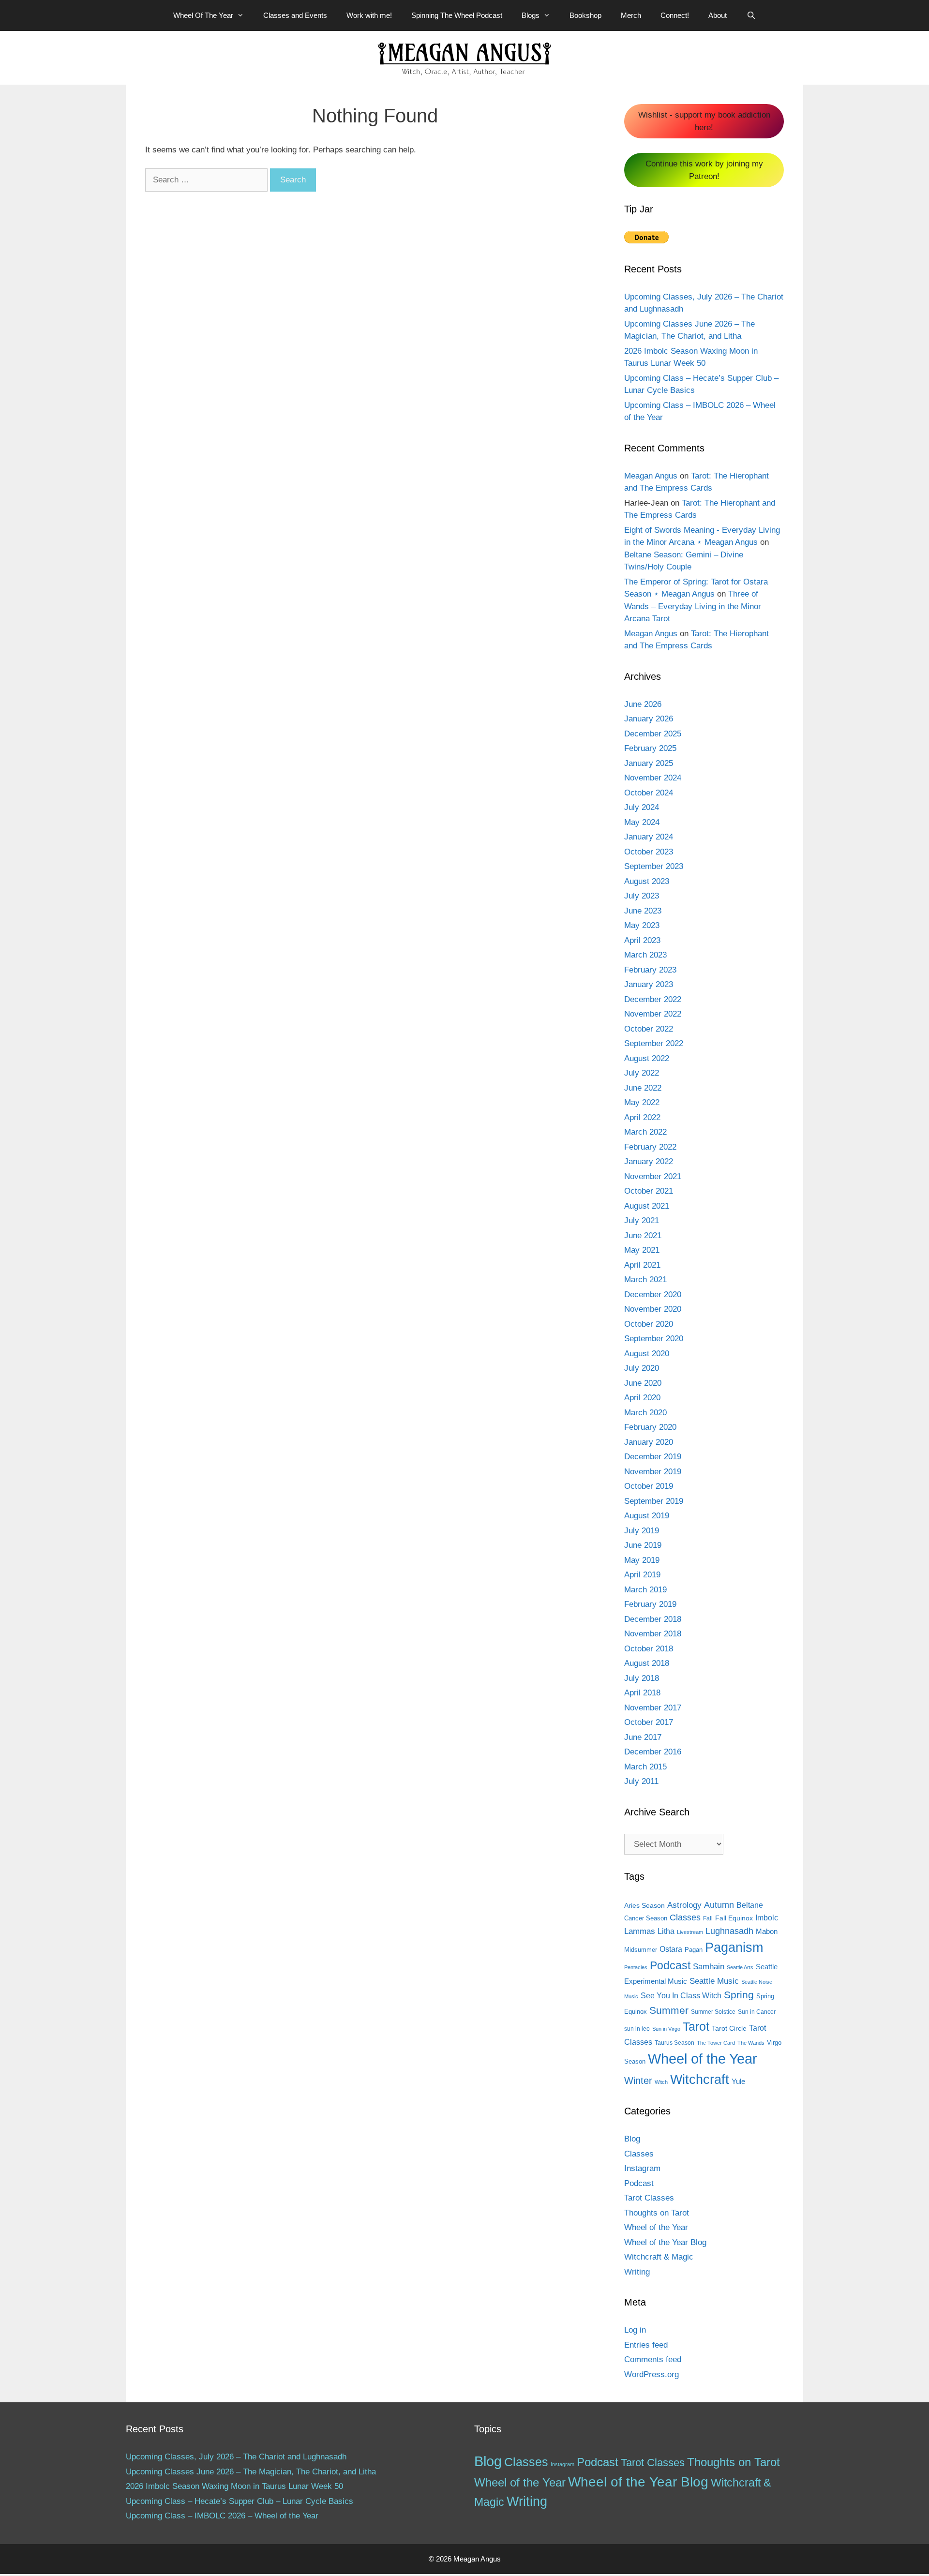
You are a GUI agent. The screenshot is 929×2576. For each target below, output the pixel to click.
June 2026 (643, 704)
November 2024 (653, 778)
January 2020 (649, 1442)
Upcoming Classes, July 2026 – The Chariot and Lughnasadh (236, 2457)
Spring (739, 1995)
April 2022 (642, 1117)
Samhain (709, 1967)
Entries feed (646, 2345)
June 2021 (643, 1236)
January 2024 (649, 837)
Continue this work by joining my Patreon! (704, 170)
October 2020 (649, 1324)
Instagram (642, 2168)
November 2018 (653, 1634)
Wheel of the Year (703, 2059)
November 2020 (653, 1309)
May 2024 (642, 822)
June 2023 (643, 911)
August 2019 (647, 1516)
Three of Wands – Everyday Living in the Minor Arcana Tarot (693, 606)
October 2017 (649, 1722)
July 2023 (642, 896)
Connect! (675, 15)
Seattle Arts (740, 1967)
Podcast (670, 1965)
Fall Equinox (734, 1918)
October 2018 (649, 1649)
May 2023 (642, 925)
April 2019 (642, 1575)
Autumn (719, 1905)
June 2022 (643, 1088)
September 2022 (654, 1043)
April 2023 (642, 940)
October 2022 (649, 1029)
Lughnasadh (729, 1931)
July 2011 (641, 1781)
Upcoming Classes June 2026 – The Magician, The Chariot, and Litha (251, 2472)
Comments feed (653, 2359)
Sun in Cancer (757, 2012)
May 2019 (642, 1560)
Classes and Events (295, 15)
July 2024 (642, 807)
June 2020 (643, 1383)
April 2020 (642, 1398)
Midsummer (641, 1950)
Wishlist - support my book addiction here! (704, 121)
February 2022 (650, 1147)
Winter (638, 2081)
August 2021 (647, 1206)
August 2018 (647, 1663)
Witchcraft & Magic (659, 2257)
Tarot (696, 2026)
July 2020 (642, 1368)
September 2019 (654, 1501)
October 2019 (649, 1486)
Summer (669, 2010)
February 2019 (650, 1604)
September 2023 (654, 866)
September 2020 (654, 1339)
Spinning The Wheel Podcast (457, 15)
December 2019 (653, 1457)
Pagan (694, 1950)
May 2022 (642, 1102)
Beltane (750, 1905)
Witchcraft (700, 2079)
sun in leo (637, 2029)
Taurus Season (674, 2043)
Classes (685, 1917)
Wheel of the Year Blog (665, 2242)
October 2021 (649, 1191)
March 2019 (645, 1590)
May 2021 (642, 1250)
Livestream (690, 1932)
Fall (708, 1918)
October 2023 (649, 852)
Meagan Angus (651, 476)
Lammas (640, 1931)
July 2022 (642, 1073)
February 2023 (650, 970)
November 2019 (653, 1472)
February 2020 (650, 1427)
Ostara (671, 1949)
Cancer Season (646, 1918)
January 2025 (649, 763)
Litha (666, 1931)
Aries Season (644, 1906)
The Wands (751, 2043)
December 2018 (653, 1619)
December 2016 (653, 1752)
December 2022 (653, 999)
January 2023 (649, 984)
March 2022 (645, 1132)
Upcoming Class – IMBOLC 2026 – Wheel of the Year (222, 2516)
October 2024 (649, 793)
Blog (632, 2139)
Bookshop (585, 15)
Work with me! (369, 15)
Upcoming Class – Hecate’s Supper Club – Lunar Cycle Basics (240, 2501)
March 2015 (645, 1767)
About (718, 15)
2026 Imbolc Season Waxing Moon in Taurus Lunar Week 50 (234, 2486)
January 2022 (649, 1161)
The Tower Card (716, 2043)
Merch (631, 15)
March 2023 (645, 955)
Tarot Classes (649, 2198)
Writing (637, 2272)
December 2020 (653, 1295)
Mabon (767, 1932)
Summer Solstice (713, 2012)
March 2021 (645, 1280)
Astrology (684, 1905)
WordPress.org (652, 2374)
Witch (661, 2082)
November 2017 (653, 1708)
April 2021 (642, 1265)
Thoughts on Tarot (657, 2213)
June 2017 (643, 1737)
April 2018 (642, 1693)
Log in (635, 2330)
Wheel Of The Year (203, 15)
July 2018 (642, 1678)
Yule (738, 2081)
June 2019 (643, 1545)
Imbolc (767, 1918)
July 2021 (642, 1221)
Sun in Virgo (666, 2029)
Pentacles (636, 1967)
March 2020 (645, 1413)
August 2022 (647, 1058)
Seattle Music (714, 1981)
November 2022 (653, 1014)
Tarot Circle (729, 2028)
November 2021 (653, 1176)
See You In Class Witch (681, 1996)
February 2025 (650, 748)
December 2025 (653, 734)
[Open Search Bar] (751, 15)
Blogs (531, 15)
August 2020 (647, 1354)
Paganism (734, 1947)
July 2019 (642, 1531)
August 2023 (647, 881)
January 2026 (649, 719)
